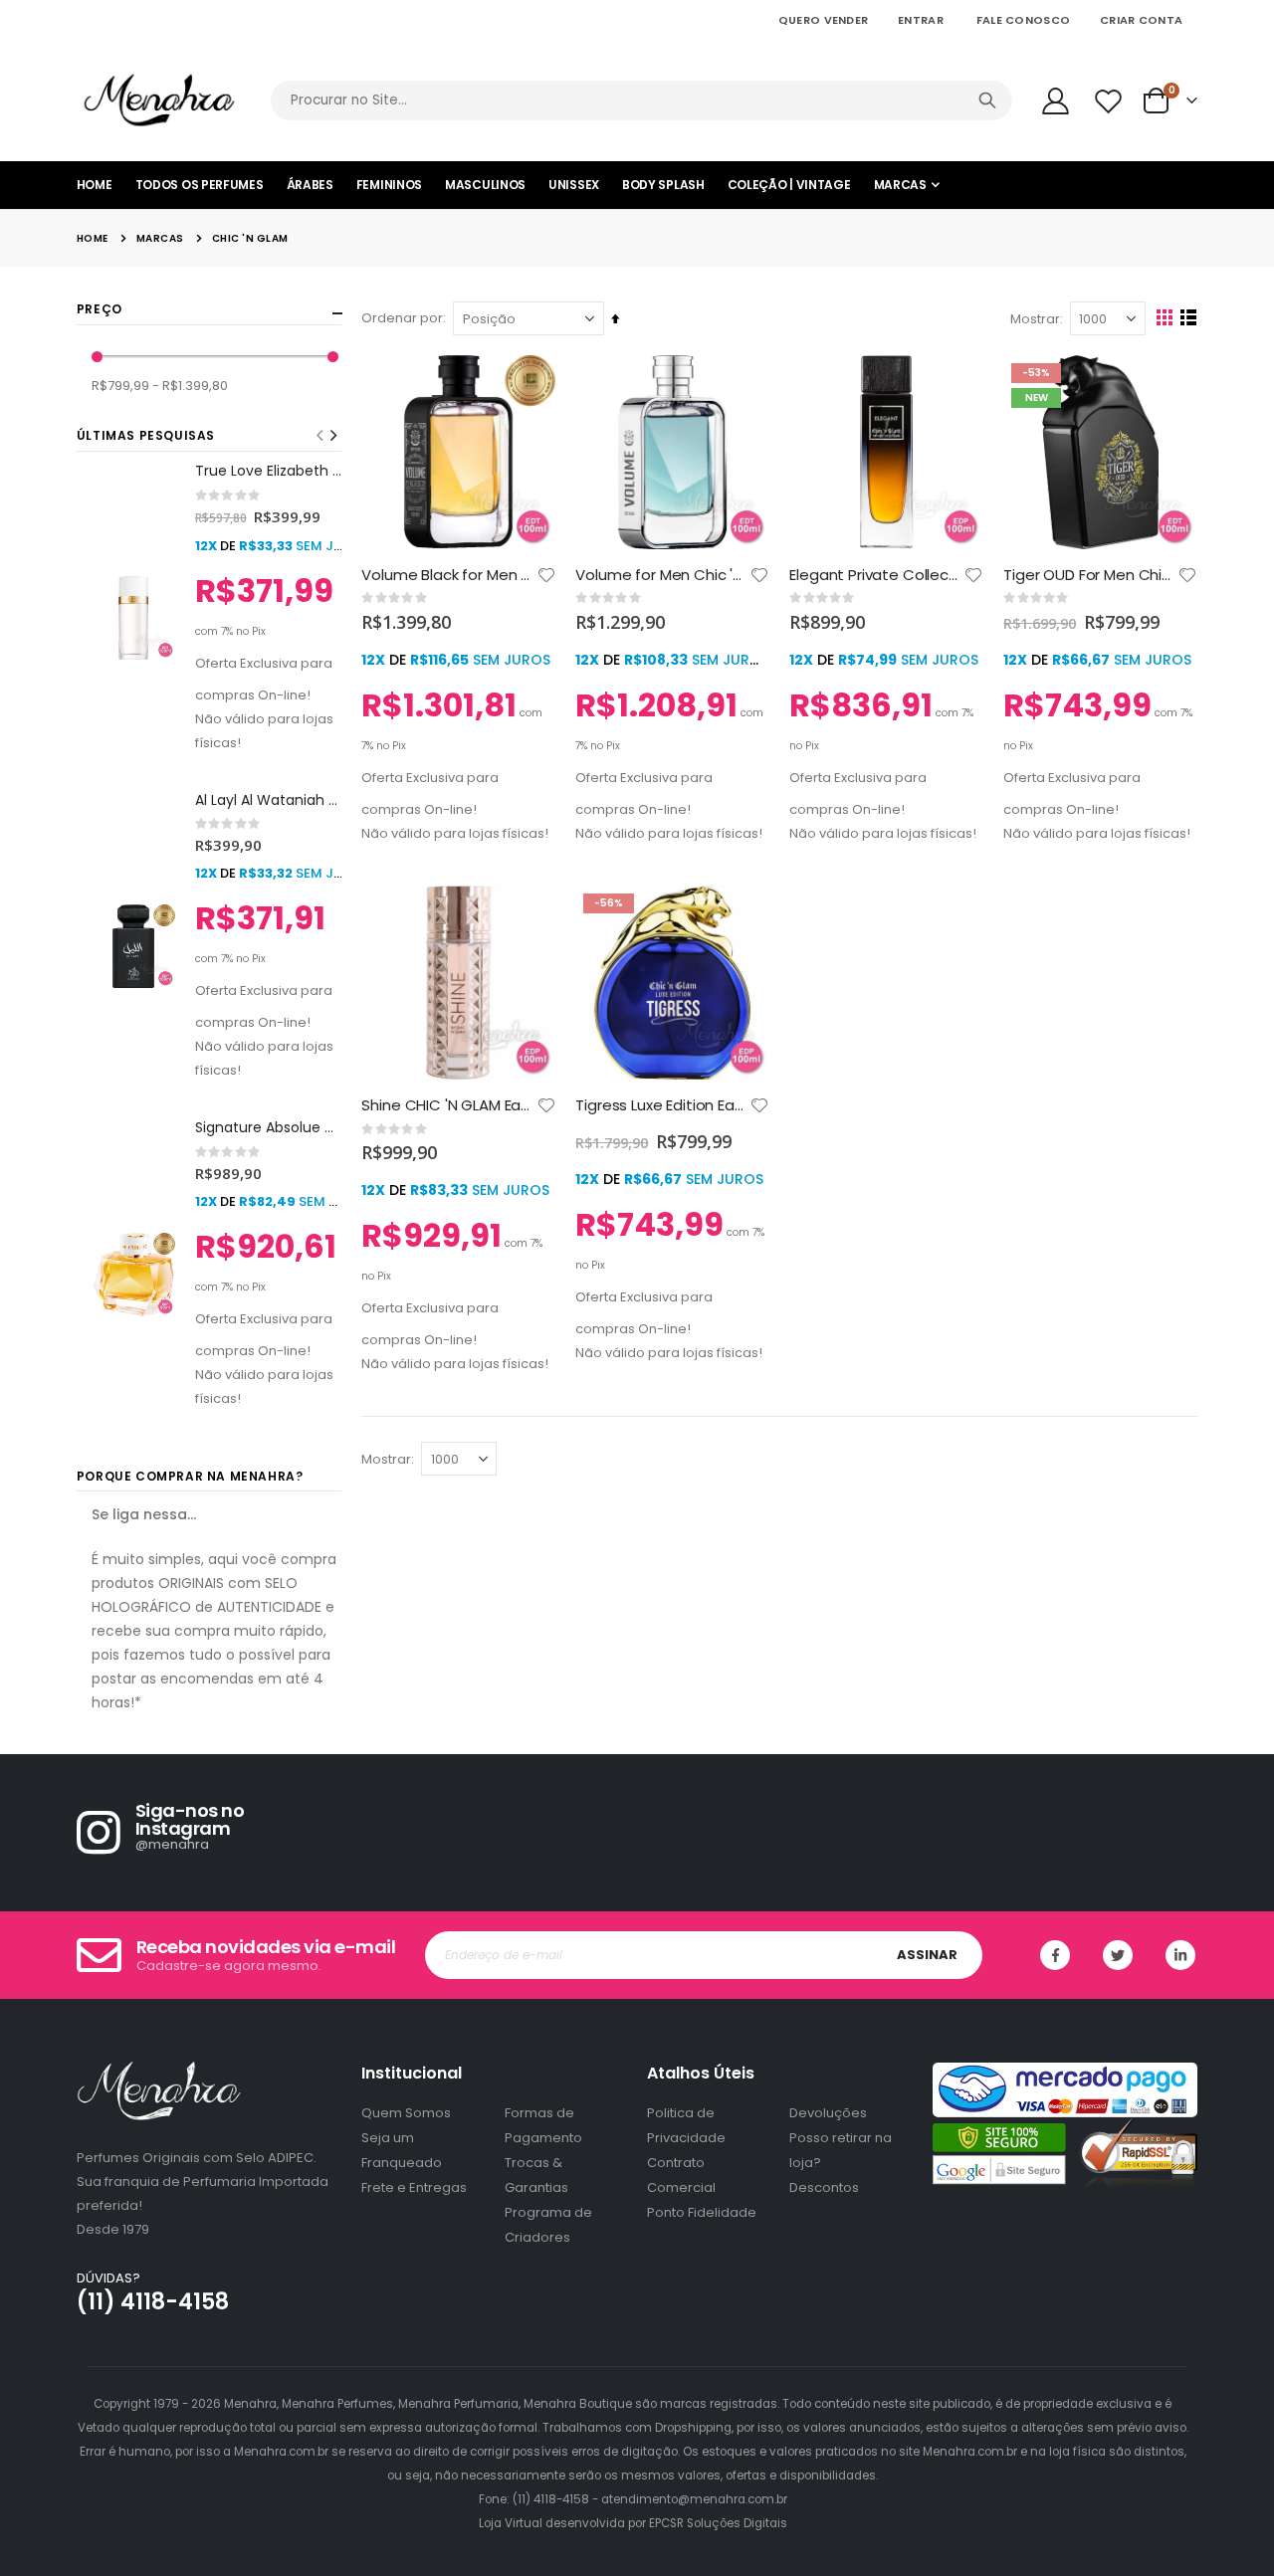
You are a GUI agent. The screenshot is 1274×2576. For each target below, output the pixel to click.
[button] (546, 575)
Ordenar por (402, 318)
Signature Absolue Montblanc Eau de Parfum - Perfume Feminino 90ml (269, 1128)
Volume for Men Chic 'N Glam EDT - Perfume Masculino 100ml (662, 575)
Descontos (824, 2187)
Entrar (921, 20)
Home (93, 238)
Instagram (1180, 1955)
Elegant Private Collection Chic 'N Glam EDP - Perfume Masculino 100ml (876, 575)
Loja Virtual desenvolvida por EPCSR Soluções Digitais (633, 2523)
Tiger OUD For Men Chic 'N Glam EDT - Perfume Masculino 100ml (1090, 575)
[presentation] (332, 436)
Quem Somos (406, 2113)
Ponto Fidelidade (702, 2212)
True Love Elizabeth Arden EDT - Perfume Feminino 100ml (269, 471)
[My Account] (1055, 101)
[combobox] (641, 100)
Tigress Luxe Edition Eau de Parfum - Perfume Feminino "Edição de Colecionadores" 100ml (662, 1105)
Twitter (1118, 1955)
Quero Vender (823, 20)
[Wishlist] (1110, 101)
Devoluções (828, 2113)
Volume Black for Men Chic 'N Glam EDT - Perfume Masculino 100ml (448, 575)
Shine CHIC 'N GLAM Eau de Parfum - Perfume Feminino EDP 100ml (448, 1105)
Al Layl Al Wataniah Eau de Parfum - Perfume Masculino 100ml (269, 800)
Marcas (160, 239)
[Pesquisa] (987, 100)
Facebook (1055, 1955)
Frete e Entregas (414, 2187)
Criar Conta (1141, 20)
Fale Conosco (1023, 20)
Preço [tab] (100, 309)
